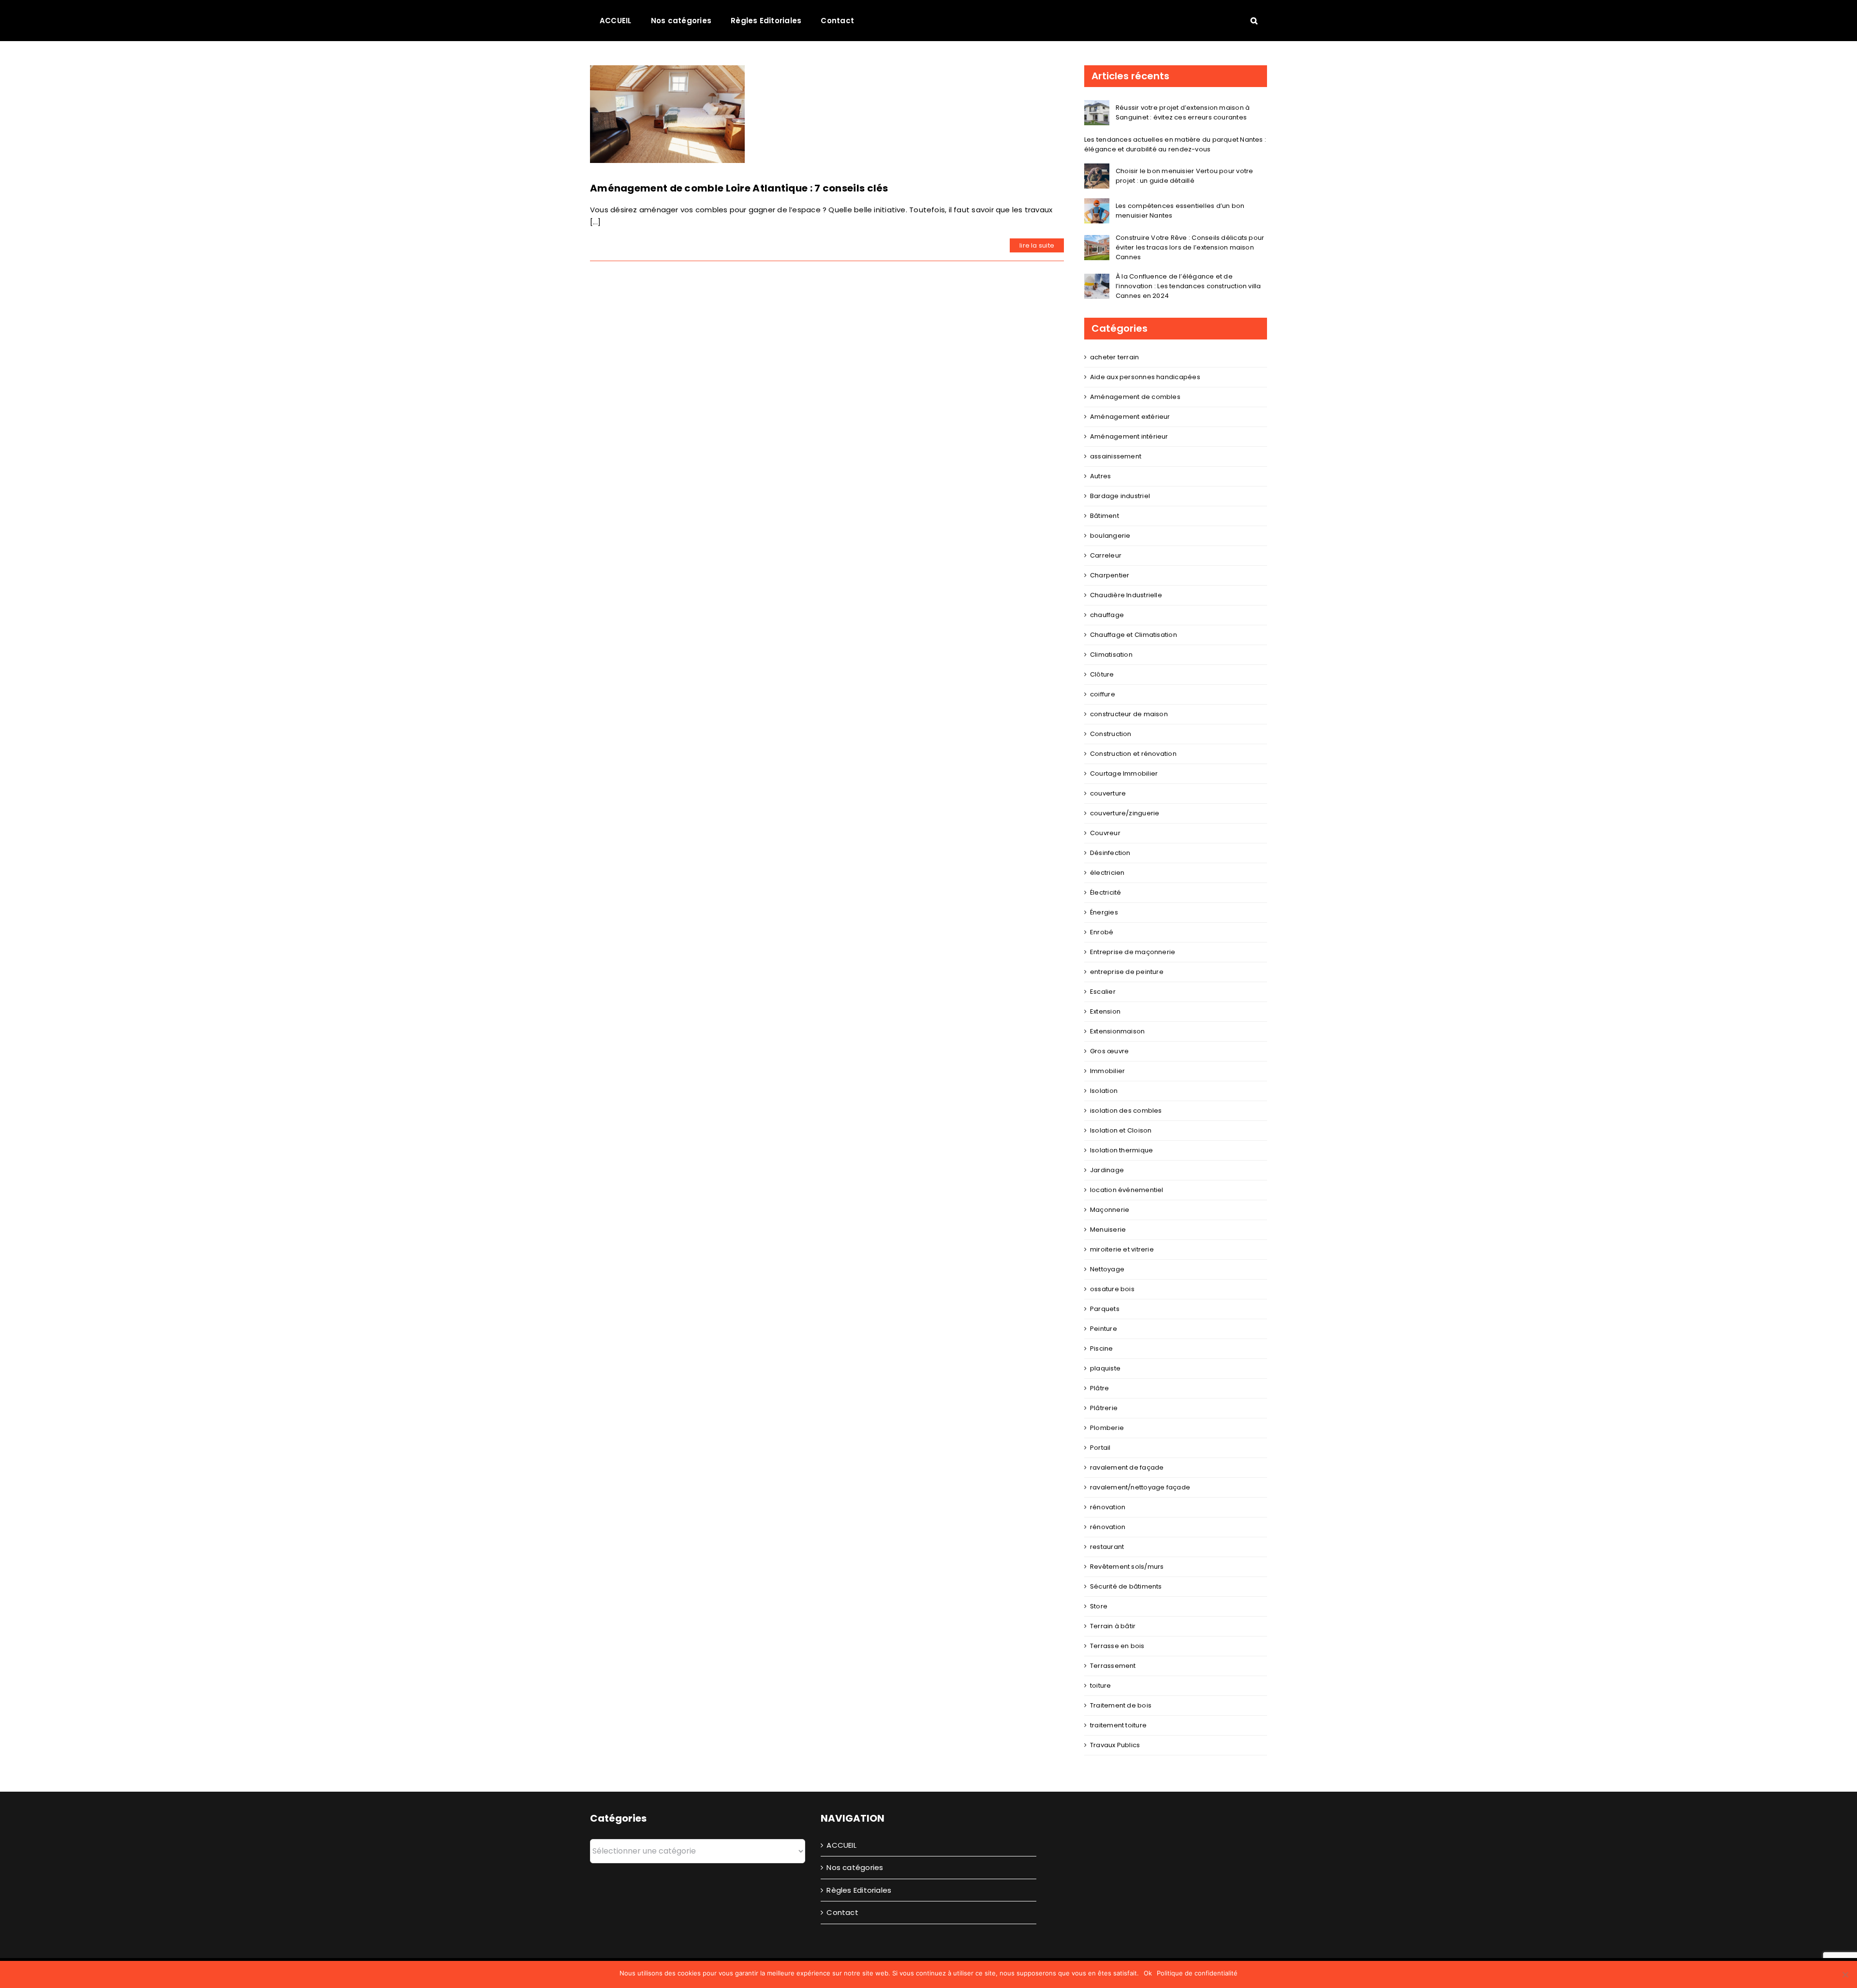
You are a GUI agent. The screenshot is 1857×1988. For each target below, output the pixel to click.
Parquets (1105, 1309)
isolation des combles (1126, 1111)
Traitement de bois (1121, 1705)
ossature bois (1112, 1289)
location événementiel (1127, 1190)
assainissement (1116, 456)
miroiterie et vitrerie (1122, 1249)
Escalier (1103, 992)
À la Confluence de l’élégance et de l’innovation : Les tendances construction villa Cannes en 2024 (1188, 286)
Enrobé (1102, 932)
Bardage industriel (1120, 496)
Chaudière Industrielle (1126, 595)
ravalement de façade (1127, 1467)
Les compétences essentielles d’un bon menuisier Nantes (1180, 211)
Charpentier (1110, 575)
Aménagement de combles (1135, 397)
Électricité (1105, 892)
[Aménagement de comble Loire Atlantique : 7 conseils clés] (667, 114)
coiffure (1103, 694)
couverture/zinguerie (1125, 813)
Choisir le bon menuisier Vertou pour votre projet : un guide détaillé (1184, 176)
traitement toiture (1118, 1725)
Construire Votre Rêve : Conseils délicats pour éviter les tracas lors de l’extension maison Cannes (1190, 247)
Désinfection (1110, 853)
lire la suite (1037, 245)
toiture (1101, 1686)
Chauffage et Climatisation (1134, 635)
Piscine (1102, 1348)
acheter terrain (1114, 357)
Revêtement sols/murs (1127, 1567)
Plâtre (1099, 1388)
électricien (1107, 873)
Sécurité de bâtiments (1126, 1586)
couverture (1108, 793)
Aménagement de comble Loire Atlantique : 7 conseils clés (739, 188)
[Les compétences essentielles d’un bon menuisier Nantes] (1097, 204)
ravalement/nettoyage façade (1140, 1487)
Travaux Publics (1115, 1745)
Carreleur (1106, 555)
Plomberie (1107, 1428)
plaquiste (1105, 1368)
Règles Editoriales (859, 1890)
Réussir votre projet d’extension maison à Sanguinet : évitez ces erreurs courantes (1183, 112)
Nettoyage (1107, 1269)
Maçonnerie (1110, 1210)
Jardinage (1107, 1170)
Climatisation (1111, 655)
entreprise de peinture (1127, 972)
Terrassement (1113, 1666)
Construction (1111, 734)
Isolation (1104, 1091)
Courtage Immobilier (1124, 773)
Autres (1100, 476)
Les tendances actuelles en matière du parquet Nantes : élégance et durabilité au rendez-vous (1175, 144)
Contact (842, 1912)
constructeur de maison (1129, 714)
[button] (1254, 20)
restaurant (1107, 1547)
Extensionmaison (1117, 1031)
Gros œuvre (1109, 1051)
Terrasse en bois (1117, 1646)
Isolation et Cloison (1121, 1130)
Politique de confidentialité (1197, 1973)
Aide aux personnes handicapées (1145, 377)
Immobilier (1107, 1071)
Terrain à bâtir (1113, 1626)
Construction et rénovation (1133, 754)
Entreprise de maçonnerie (1133, 952)
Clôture (1102, 674)
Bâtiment (1105, 516)
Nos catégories (855, 1867)
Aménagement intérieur (1129, 436)
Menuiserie (1108, 1230)
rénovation (1108, 1507)
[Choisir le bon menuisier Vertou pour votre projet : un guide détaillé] (1097, 169)
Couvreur (1105, 833)
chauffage (1107, 615)
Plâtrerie (1104, 1408)
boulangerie (1110, 536)
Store (1099, 1606)
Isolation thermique (1121, 1150)
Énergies (1104, 912)
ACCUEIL (841, 1845)
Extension (1105, 1011)
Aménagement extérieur (1130, 417)
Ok (1148, 1973)
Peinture (1104, 1329)
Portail (1100, 1448)
